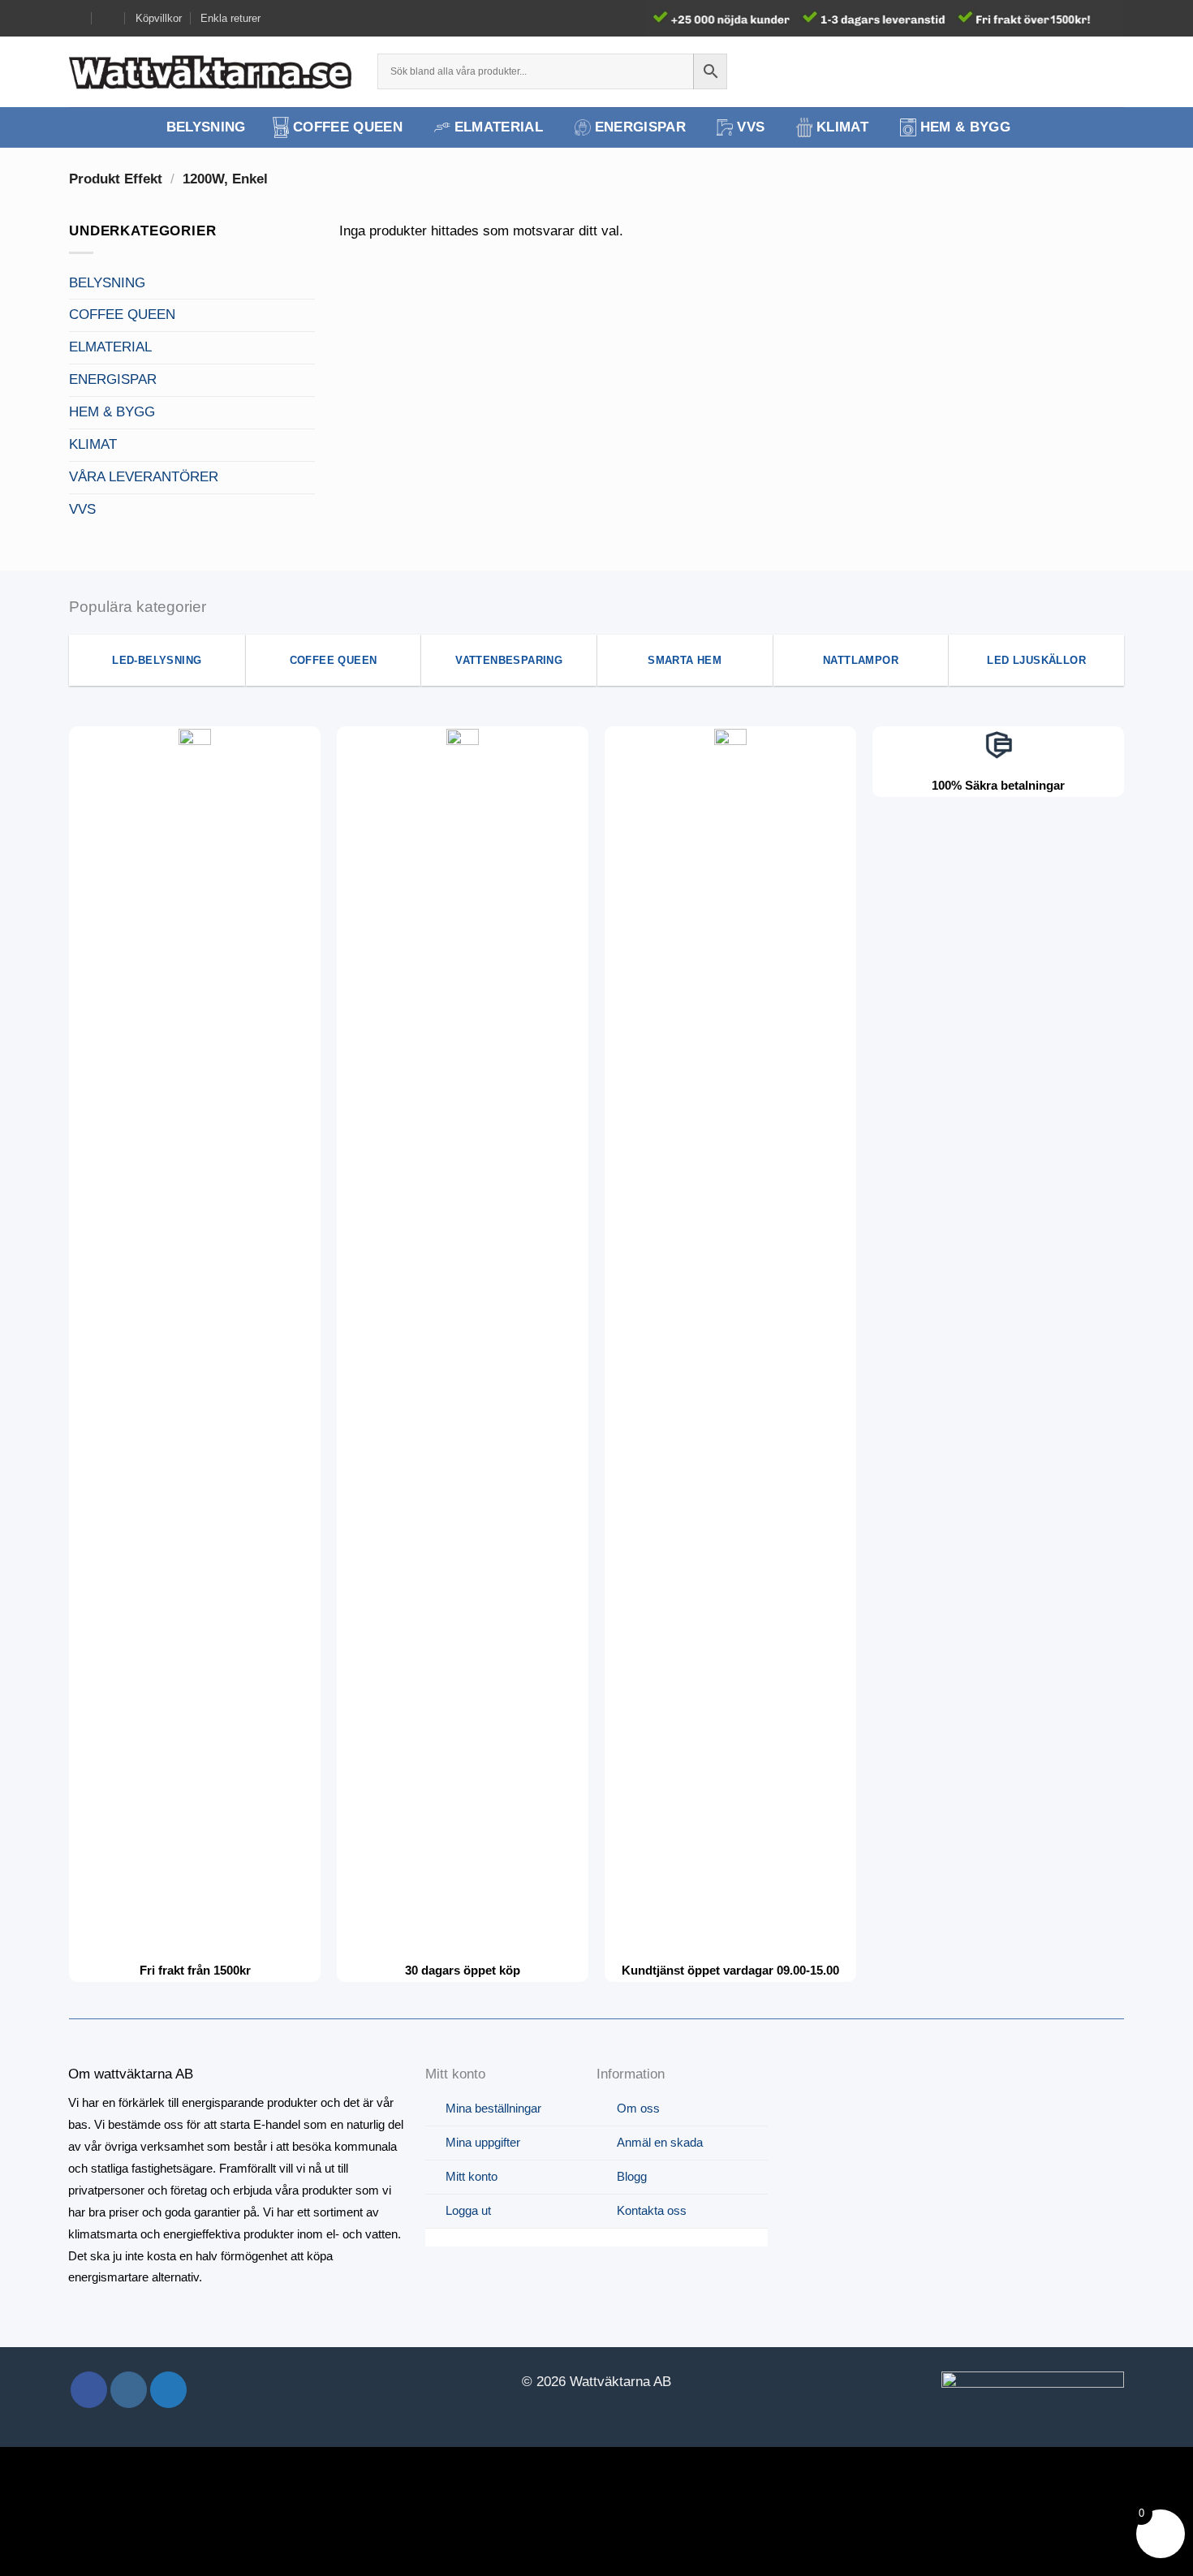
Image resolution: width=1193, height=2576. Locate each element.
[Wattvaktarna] (211, 71)
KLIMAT (842, 127)
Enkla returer (230, 18)
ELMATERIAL (499, 127)
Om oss (638, 2108)
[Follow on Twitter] (168, 2390)
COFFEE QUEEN (348, 127)
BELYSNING (206, 127)
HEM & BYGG (965, 127)
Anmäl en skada (660, 2142)
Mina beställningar (493, 2108)
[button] (1085, 71)
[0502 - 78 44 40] (109, 18)
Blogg (632, 2176)
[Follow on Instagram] (129, 2390)
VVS (751, 127)
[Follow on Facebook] (89, 2390)
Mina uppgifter (483, 2142)
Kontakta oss (652, 2210)
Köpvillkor (159, 18)
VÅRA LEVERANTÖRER (144, 477)
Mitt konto (472, 2176)
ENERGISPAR (640, 127)
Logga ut (468, 2210)
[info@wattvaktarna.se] (76, 18)
